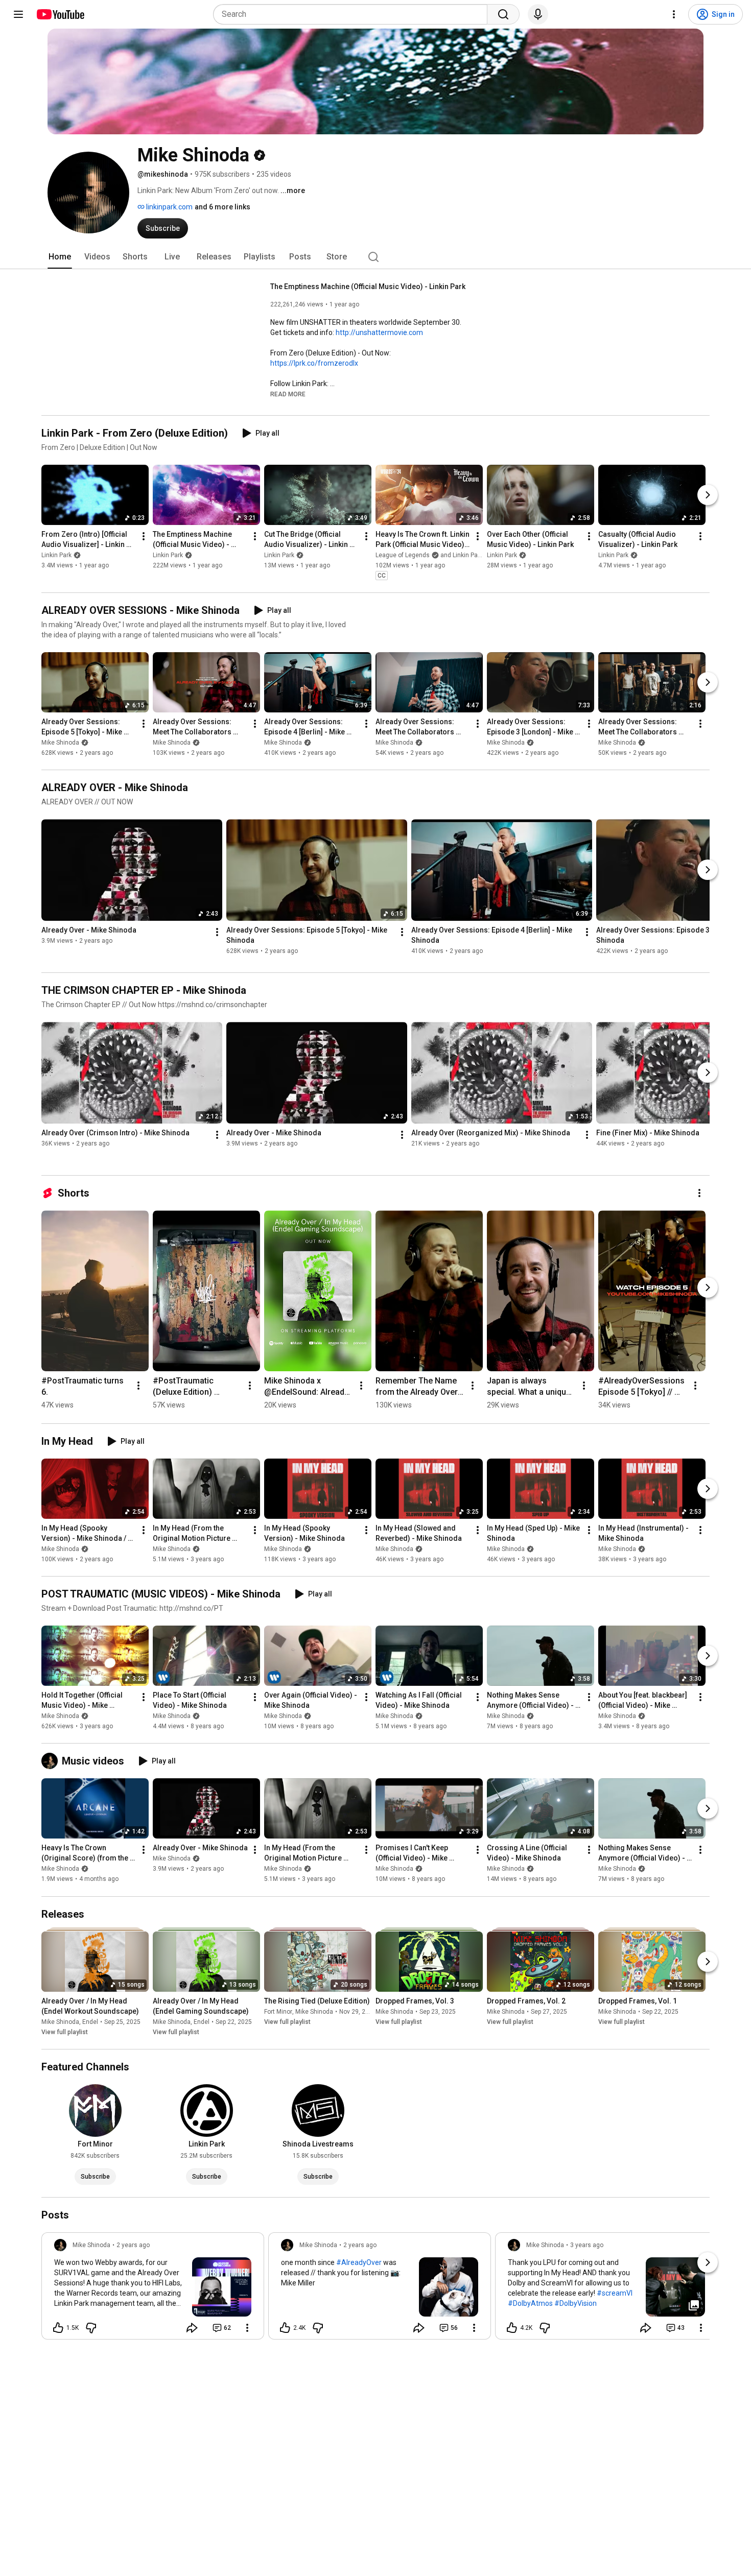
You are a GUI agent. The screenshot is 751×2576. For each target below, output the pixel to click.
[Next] (708, 495)
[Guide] (18, 14)
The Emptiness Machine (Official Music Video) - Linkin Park (368, 287)
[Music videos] (52, 1761)
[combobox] (353, 14)
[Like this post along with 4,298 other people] (512, 2328)
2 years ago (133, 2245)
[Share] (192, 2328)
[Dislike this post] (91, 2328)
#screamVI (615, 2293)
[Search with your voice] (538, 14)
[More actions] (144, 536)
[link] (153, 2289)
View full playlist (65, 2032)
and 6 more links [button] (222, 207)
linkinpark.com (169, 207)
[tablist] (375, 257)
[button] (288, 394)
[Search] (503, 14)
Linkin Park (56, 555)
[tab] (60, 257)
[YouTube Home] (60, 14)
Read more (288, 394)
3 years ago (587, 2245)
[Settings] (674, 14)
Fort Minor (278, 2012)
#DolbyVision (576, 2303)
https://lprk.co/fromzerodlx (314, 363)
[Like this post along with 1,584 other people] (58, 2328)
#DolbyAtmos (530, 2303)
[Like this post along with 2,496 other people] (285, 2328)
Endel (90, 2022)
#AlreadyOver (359, 2262)
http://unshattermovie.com (379, 332)
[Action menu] (247, 2328)
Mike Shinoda (60, 743)
